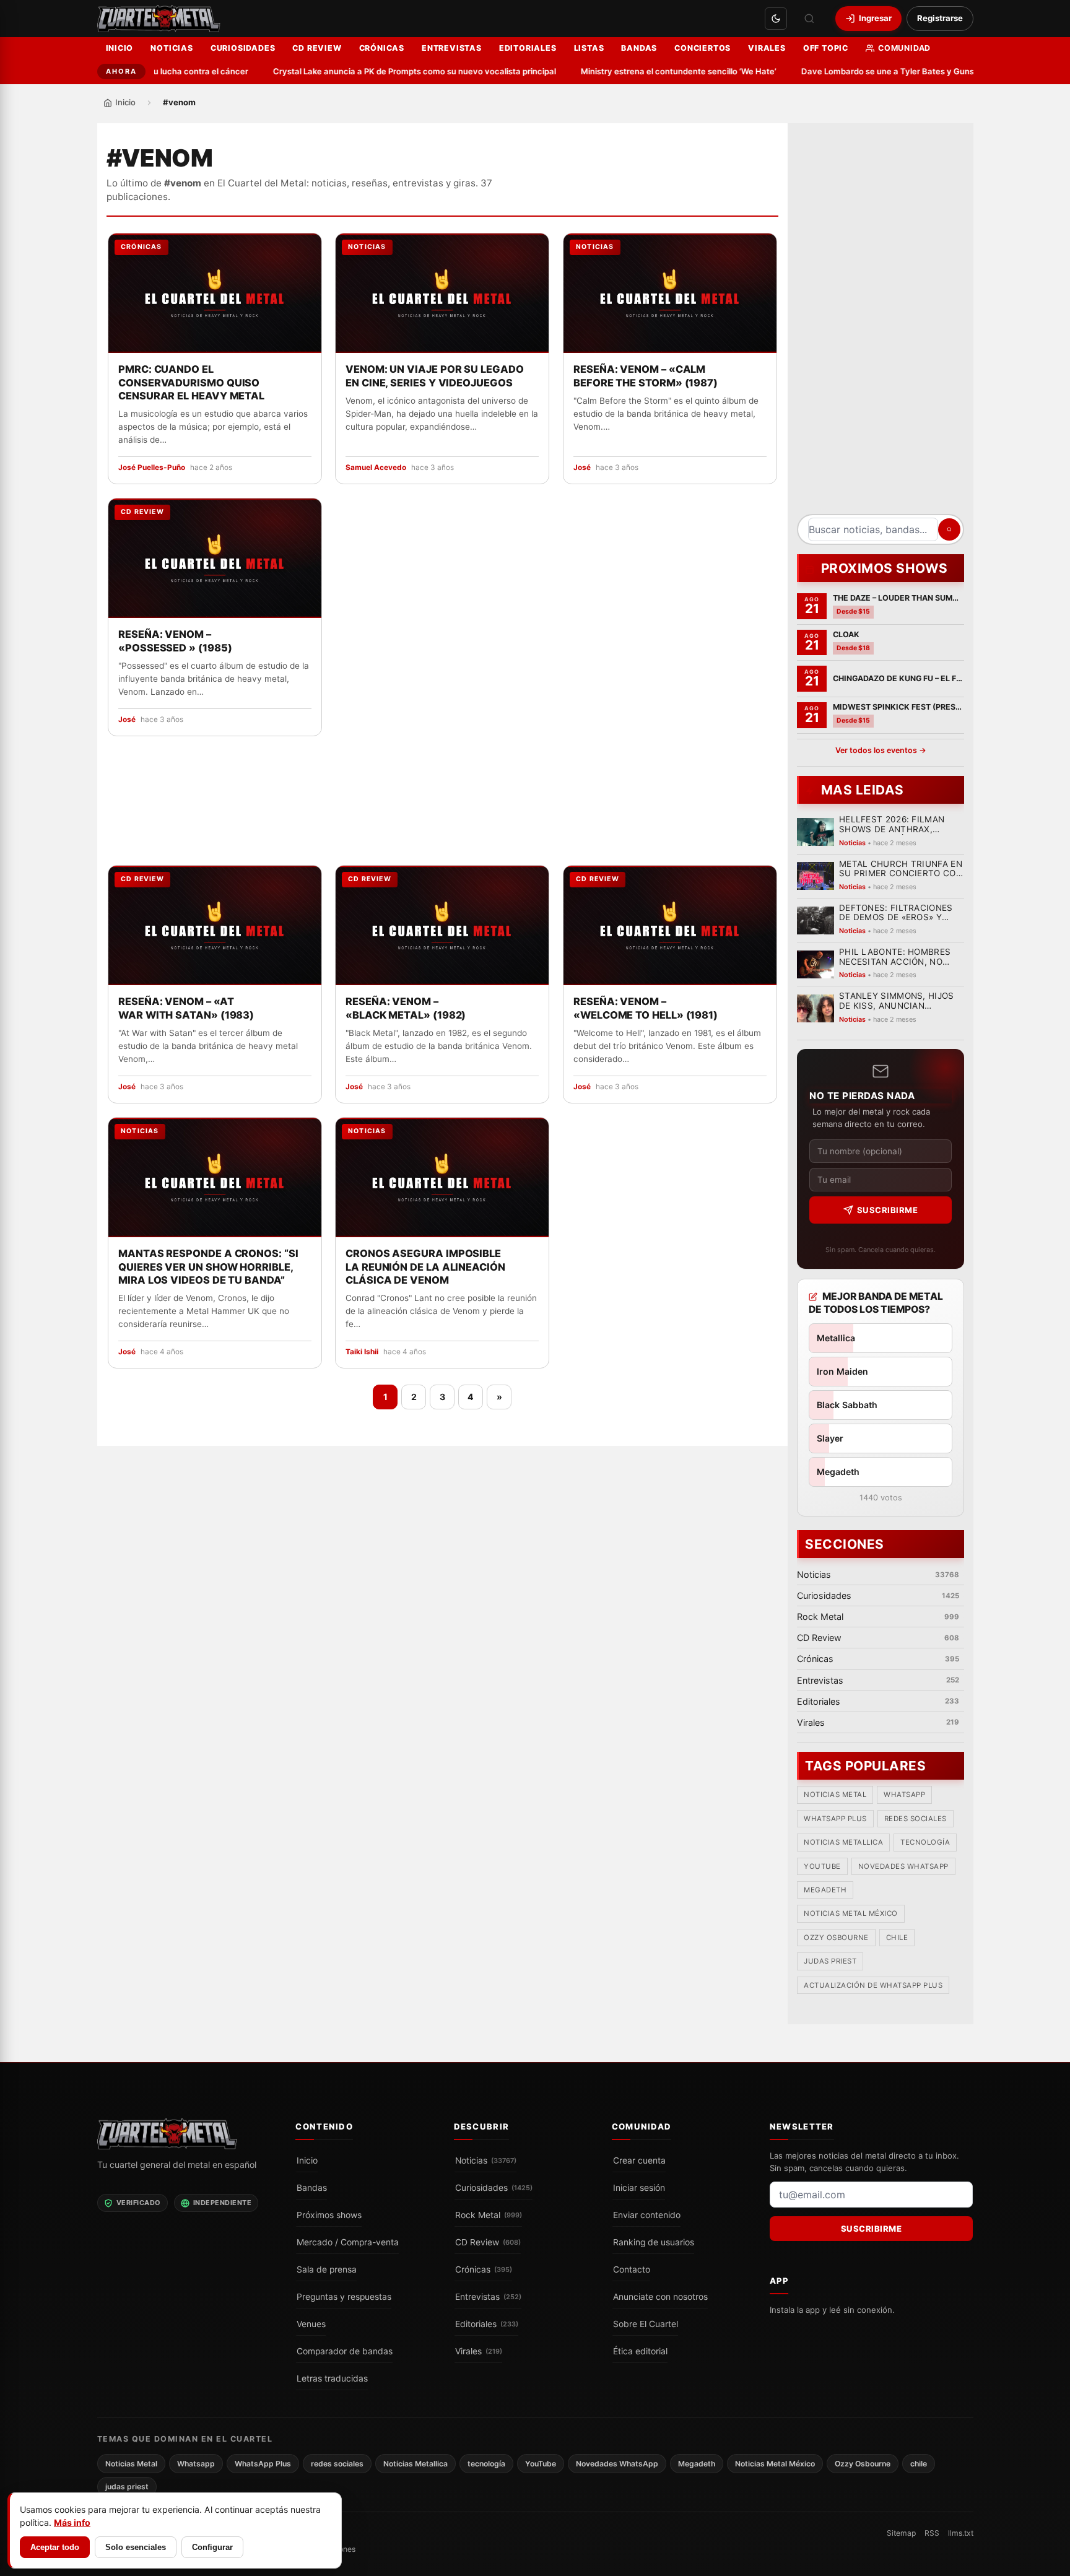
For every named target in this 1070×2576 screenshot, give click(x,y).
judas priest (830, 1962)
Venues (311, 2324)
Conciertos (702, 48)
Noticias (172, 48)
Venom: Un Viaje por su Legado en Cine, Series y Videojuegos (435, 376)
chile (897, 1938)
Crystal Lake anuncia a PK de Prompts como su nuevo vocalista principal (390, 71)
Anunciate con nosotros (660, 2297)
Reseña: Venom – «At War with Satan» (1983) (186, 1008)
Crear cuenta (639, 2160)
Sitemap (901, 2533)
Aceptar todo (55, 2547)
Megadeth (825, 1891)
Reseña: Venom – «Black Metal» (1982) (406, 1008)
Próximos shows (329, 2215)
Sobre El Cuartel (646, 2324)
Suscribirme (887, 1210)
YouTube (822, 1866)
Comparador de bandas (345, 2351)
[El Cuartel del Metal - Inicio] (159, 19)
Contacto (632, 2269)
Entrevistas (452, 48)
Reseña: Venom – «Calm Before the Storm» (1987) (646, 376)
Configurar (212, 2547)
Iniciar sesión (639, 2188)
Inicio (120, 48)
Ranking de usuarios (654, 2242)
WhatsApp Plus (835, 1819)
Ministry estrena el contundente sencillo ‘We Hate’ (654, 71)
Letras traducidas (332, 2378)
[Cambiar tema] (776, 19)
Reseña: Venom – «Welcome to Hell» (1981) (646, 1008)
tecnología (925, 1843)
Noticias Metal (835, 1795)
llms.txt (961, 2533)
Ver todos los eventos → (880, 750)
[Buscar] (809, 19)
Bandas (639, 48)
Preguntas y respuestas (344, 2297)
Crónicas (382, 48)
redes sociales (915, 1819)
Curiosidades (243, 48)
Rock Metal (489, 2215)
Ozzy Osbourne (836, 1938)
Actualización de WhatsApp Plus (873, 1985)
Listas (589, 48)
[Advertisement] (881, 323)
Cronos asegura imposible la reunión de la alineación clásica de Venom (425, 1266)
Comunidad (904, 48)
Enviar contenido (647, 2215)
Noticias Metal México (851, 1914)
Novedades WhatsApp (903, 1866)
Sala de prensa (327, 2269)
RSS (932, 2533)
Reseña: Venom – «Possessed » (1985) (175, 641)
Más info (72, 2522)
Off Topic (826, 48)
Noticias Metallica (843, 1843)
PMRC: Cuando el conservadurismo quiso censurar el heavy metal (191, 383)
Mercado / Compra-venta (348, 2242)
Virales (767, 48)
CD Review (317, 48)
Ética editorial (640, 2351)
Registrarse (940, 18)
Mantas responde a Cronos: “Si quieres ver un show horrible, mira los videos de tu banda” (208, 1266)
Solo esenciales (136, 2547)
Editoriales (528, 48)
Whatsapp (904, 1795)
